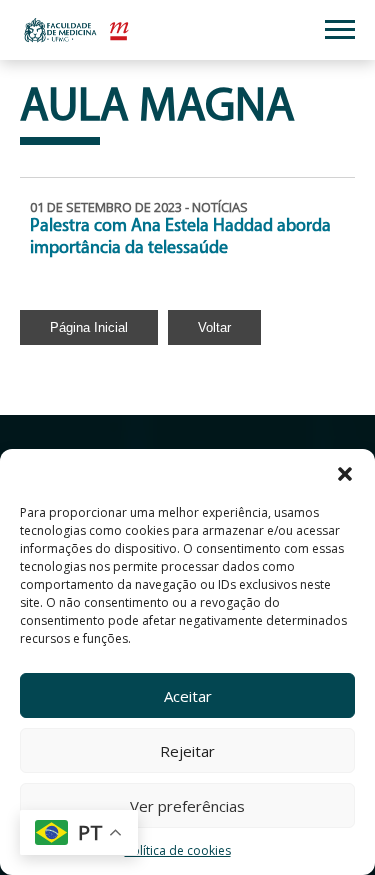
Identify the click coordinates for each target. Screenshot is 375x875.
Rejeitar (187, 751)
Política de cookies (178, 850)
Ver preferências (187, 806)
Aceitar (188, 696)
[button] (345, 474)
